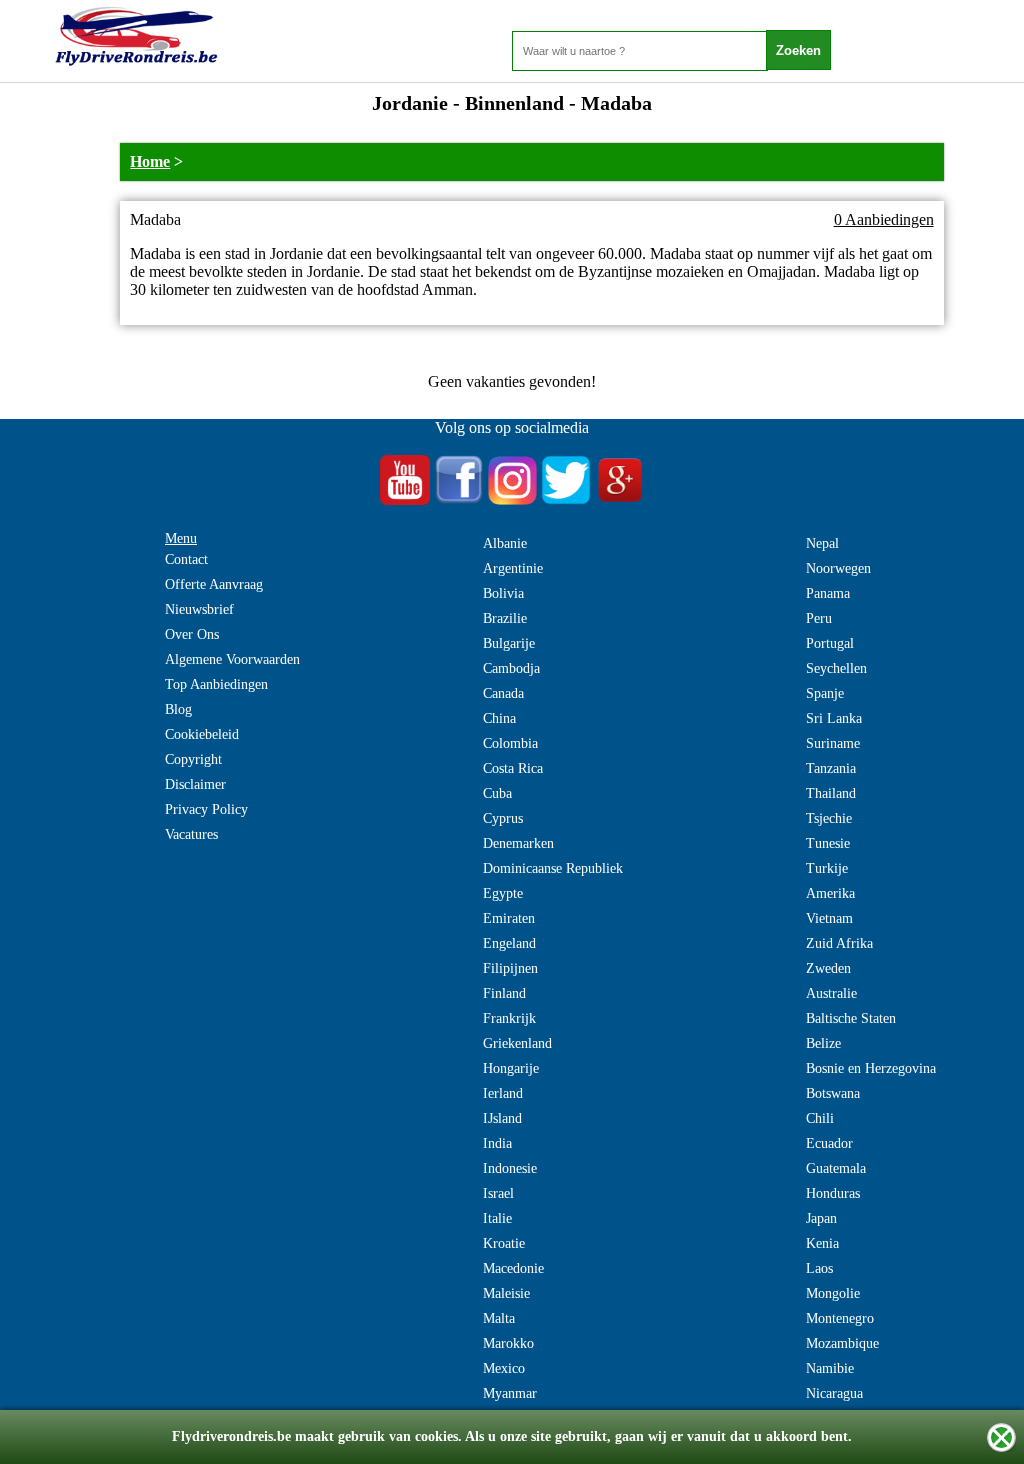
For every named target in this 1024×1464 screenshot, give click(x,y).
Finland (504, 993)
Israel (498, 1193)
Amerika (830, 893)
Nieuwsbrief (199, 609)
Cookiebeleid (202, 734)
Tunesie (828, 843)
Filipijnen (510, 968)
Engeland (509, 943)
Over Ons (192, 634)
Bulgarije (509, 643)
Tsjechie (829, 818)
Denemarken (518, 843)
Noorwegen (838, 568)
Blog (178, 709)
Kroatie (504, 1243)
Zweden (828, 968)
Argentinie (513, 568)
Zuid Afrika (839, 943)
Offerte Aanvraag (214, 584)
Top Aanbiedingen (216, 684)
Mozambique (842, 1343)
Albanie (505, 543)
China (499, 718)
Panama (828, 593)
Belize (823, 1043)
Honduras (833, 1193)
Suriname (833, 743)
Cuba (497, 793)
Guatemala (836, 1168)
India (497, 1143)
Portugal (830, 643)
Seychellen (836, 668)
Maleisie (506, 1293)
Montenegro (840, 1318)
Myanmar (510, 1393)
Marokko (508, 1343)
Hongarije (511, 1068)
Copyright (193, 759)
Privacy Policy (206, 809)
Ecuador (829, 1143)
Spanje (825, 693)
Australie (831, 993)
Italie (497, 1218)
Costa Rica (513, 768)
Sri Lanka (834, 718)
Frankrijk (509, 1018)
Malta (499, 1318)
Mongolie (833, 1293)
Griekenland (517, 1043)
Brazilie (505, 618)
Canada (503, 693)
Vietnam (829, 918)
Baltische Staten (851, 1018)
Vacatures (191, 834)
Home (150, 161)
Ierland (503, 1093)
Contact (186, 559)
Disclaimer (195, 784)
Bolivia (503, 593)
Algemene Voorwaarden (232, 659)
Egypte (503, 893)
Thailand (831, 793)
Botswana (833, 1093)
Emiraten (509, 918)
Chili (820, 1118)
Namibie (830, 1368)
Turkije (827, 868)
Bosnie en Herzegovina (871, 1068)
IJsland (502, 1118)
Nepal (822, 543)
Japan (821, 1218)
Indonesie (510, 1168)
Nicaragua (834, 1393)
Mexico (504, 1368)
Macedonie (513, 1268)
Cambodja (511, 668)
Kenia (822, 1243)
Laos (819, 1268)
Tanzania (831, 768)
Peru (819, 618)
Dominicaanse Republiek (553, 868)
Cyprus (503, 818)
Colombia (510, 743)
